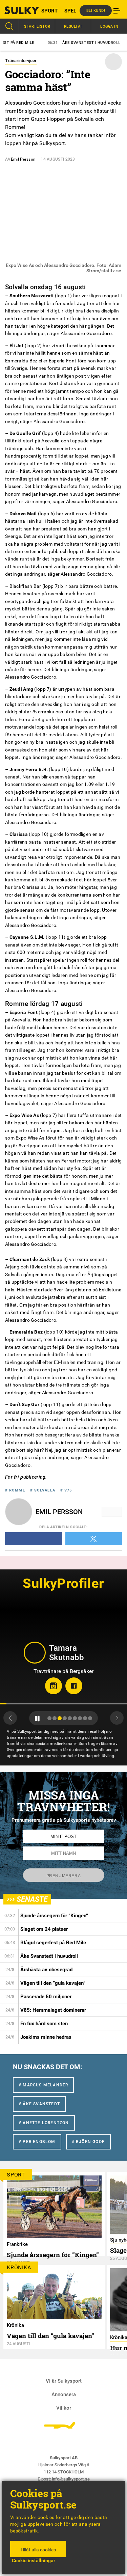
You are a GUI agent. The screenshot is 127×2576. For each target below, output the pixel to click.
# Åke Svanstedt (39, 2104)
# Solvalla (43, 1490)
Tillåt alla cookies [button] (38, 2550)
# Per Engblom (37, 2142)
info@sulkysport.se (71, 2479)
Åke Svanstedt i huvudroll (60, 43)
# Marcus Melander (43, 2085)
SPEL (70, 11)
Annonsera (64, 2394)
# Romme (15, 1490)
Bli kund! (96, 11)
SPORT (49, 11)
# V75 (66, 1490)
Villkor (64, 2408)
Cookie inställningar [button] (34, 2560)
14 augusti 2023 (58, 159)
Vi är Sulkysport (64, 2381)
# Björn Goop (88, 2142)
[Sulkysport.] (16, 10)
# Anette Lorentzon (44, 2123)
